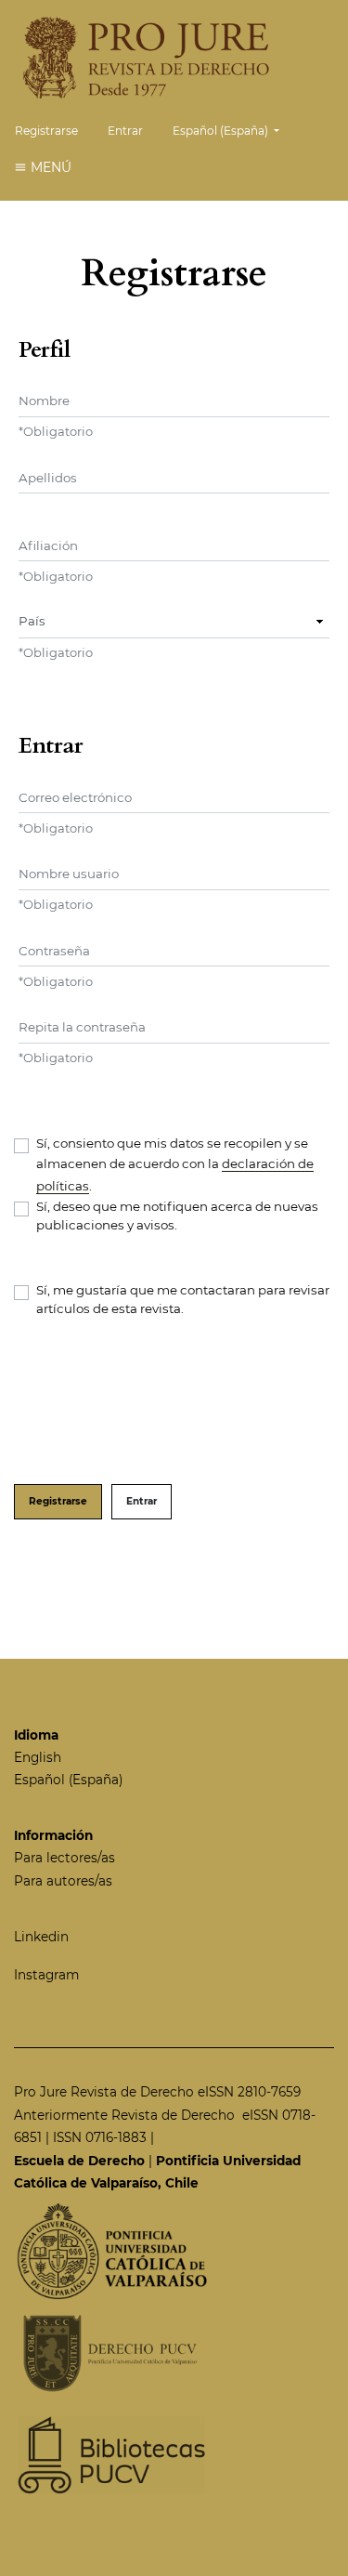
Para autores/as (63, 1881)
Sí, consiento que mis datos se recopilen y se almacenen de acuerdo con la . (175, 1164)
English (38, 1757)
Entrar (125, 131)
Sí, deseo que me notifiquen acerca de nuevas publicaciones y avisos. (177, 1216)
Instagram (46, 1975)
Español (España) (68, 1780)
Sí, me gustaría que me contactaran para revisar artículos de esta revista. (183, 1299)
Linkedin (41, 1937)
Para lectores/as (64, 1858)
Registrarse (46, 131)
